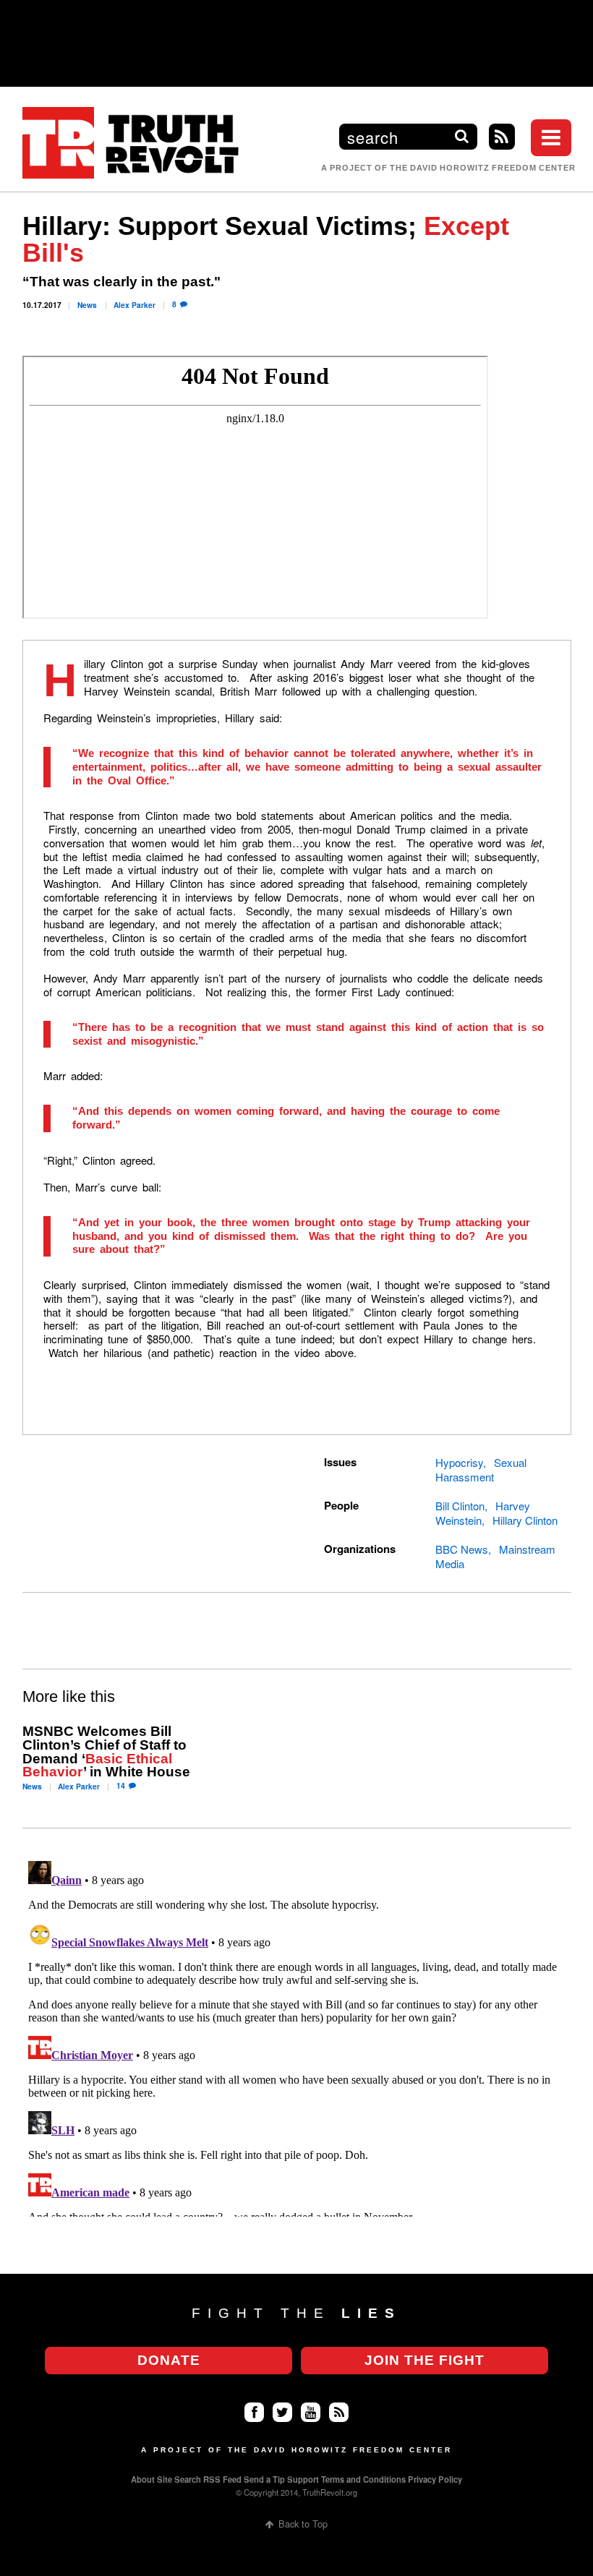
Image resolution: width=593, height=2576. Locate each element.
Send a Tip (264, 2479)
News (87, 305)
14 (121, 1785)
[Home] (131, 143)
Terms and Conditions (363, 2479)
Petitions (473, 120)
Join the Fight (425, 2360)
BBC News (462, 1549)
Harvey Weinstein (483, 1513)
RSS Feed (222, 2479)
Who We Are (484, 204)
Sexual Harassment (481, 1469)
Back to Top (303, 2524)
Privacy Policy (435, 2479)
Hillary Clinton (525, 1520)
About (143, 2479)
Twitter (282, 2412)
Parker (135, 305)
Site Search (179, 2479)
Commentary (486, 92)
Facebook (254, 2412)
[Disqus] (297, 2036)
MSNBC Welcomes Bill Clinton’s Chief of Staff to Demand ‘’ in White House (106, 1751)
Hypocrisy (459, 1462)
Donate (169, 2360)
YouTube (311, 2412)
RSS (502, 137)
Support (303, 2479)
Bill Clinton (460, 1506)
